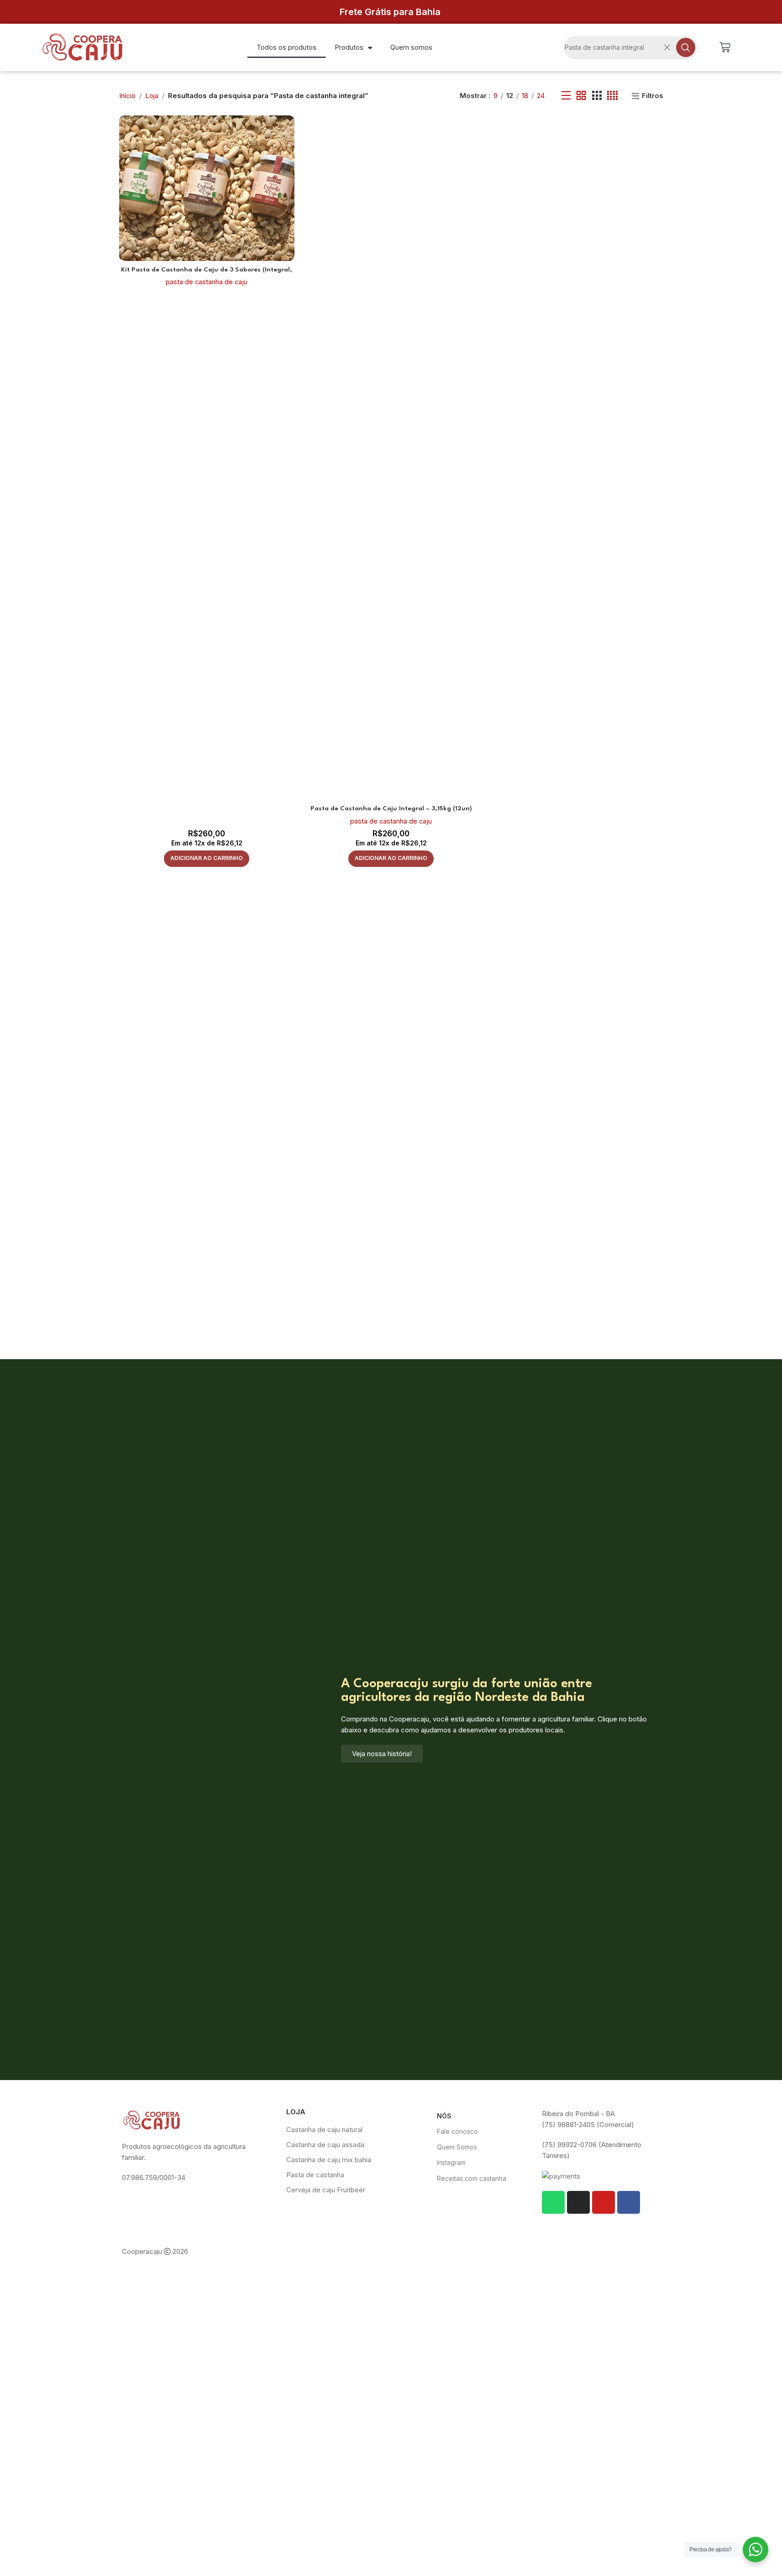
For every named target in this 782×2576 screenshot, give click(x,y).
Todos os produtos (286, 47)
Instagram (451, 2162)
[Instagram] (578, 2202)
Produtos (349, 47)
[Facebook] (629, 2202)
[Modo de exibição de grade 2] (581, 96)
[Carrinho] (725, 47)
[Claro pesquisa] (667, 47)
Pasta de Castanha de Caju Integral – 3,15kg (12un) (391, 808)
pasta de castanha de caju (207, 282)
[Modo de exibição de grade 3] (597, 96)
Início (127, 96)
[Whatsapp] (553, 2202)
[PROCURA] (686, 47)
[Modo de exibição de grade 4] (612, 96)
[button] (207, 859)
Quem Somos (457, 2147)
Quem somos (411, 47)
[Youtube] (604, 2202)
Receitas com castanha (472, 2178)
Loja (152, 96)
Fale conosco (457, 2131)
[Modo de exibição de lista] (566, 96)
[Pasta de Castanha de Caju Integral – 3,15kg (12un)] (391, 458)
